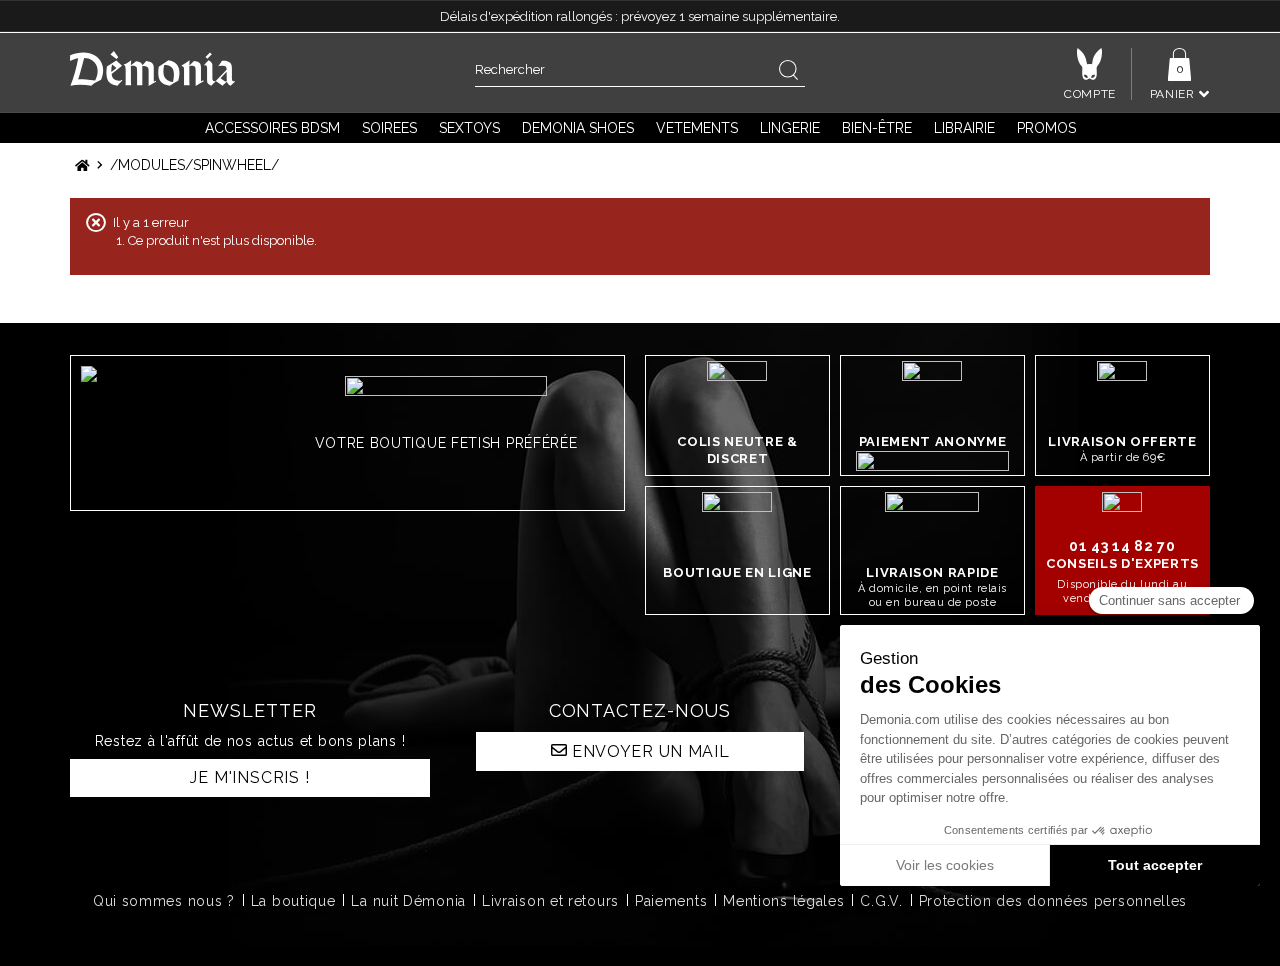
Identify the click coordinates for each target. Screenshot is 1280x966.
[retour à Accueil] (82, 165)
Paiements (671, 901)
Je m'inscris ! (249, 777)
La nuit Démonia (408, 901)
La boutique (293, 901)
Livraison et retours (550, 901)
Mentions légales (783, 901)
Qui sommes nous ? (164, 901)
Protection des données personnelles (1053, 901)
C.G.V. (881, 901)
